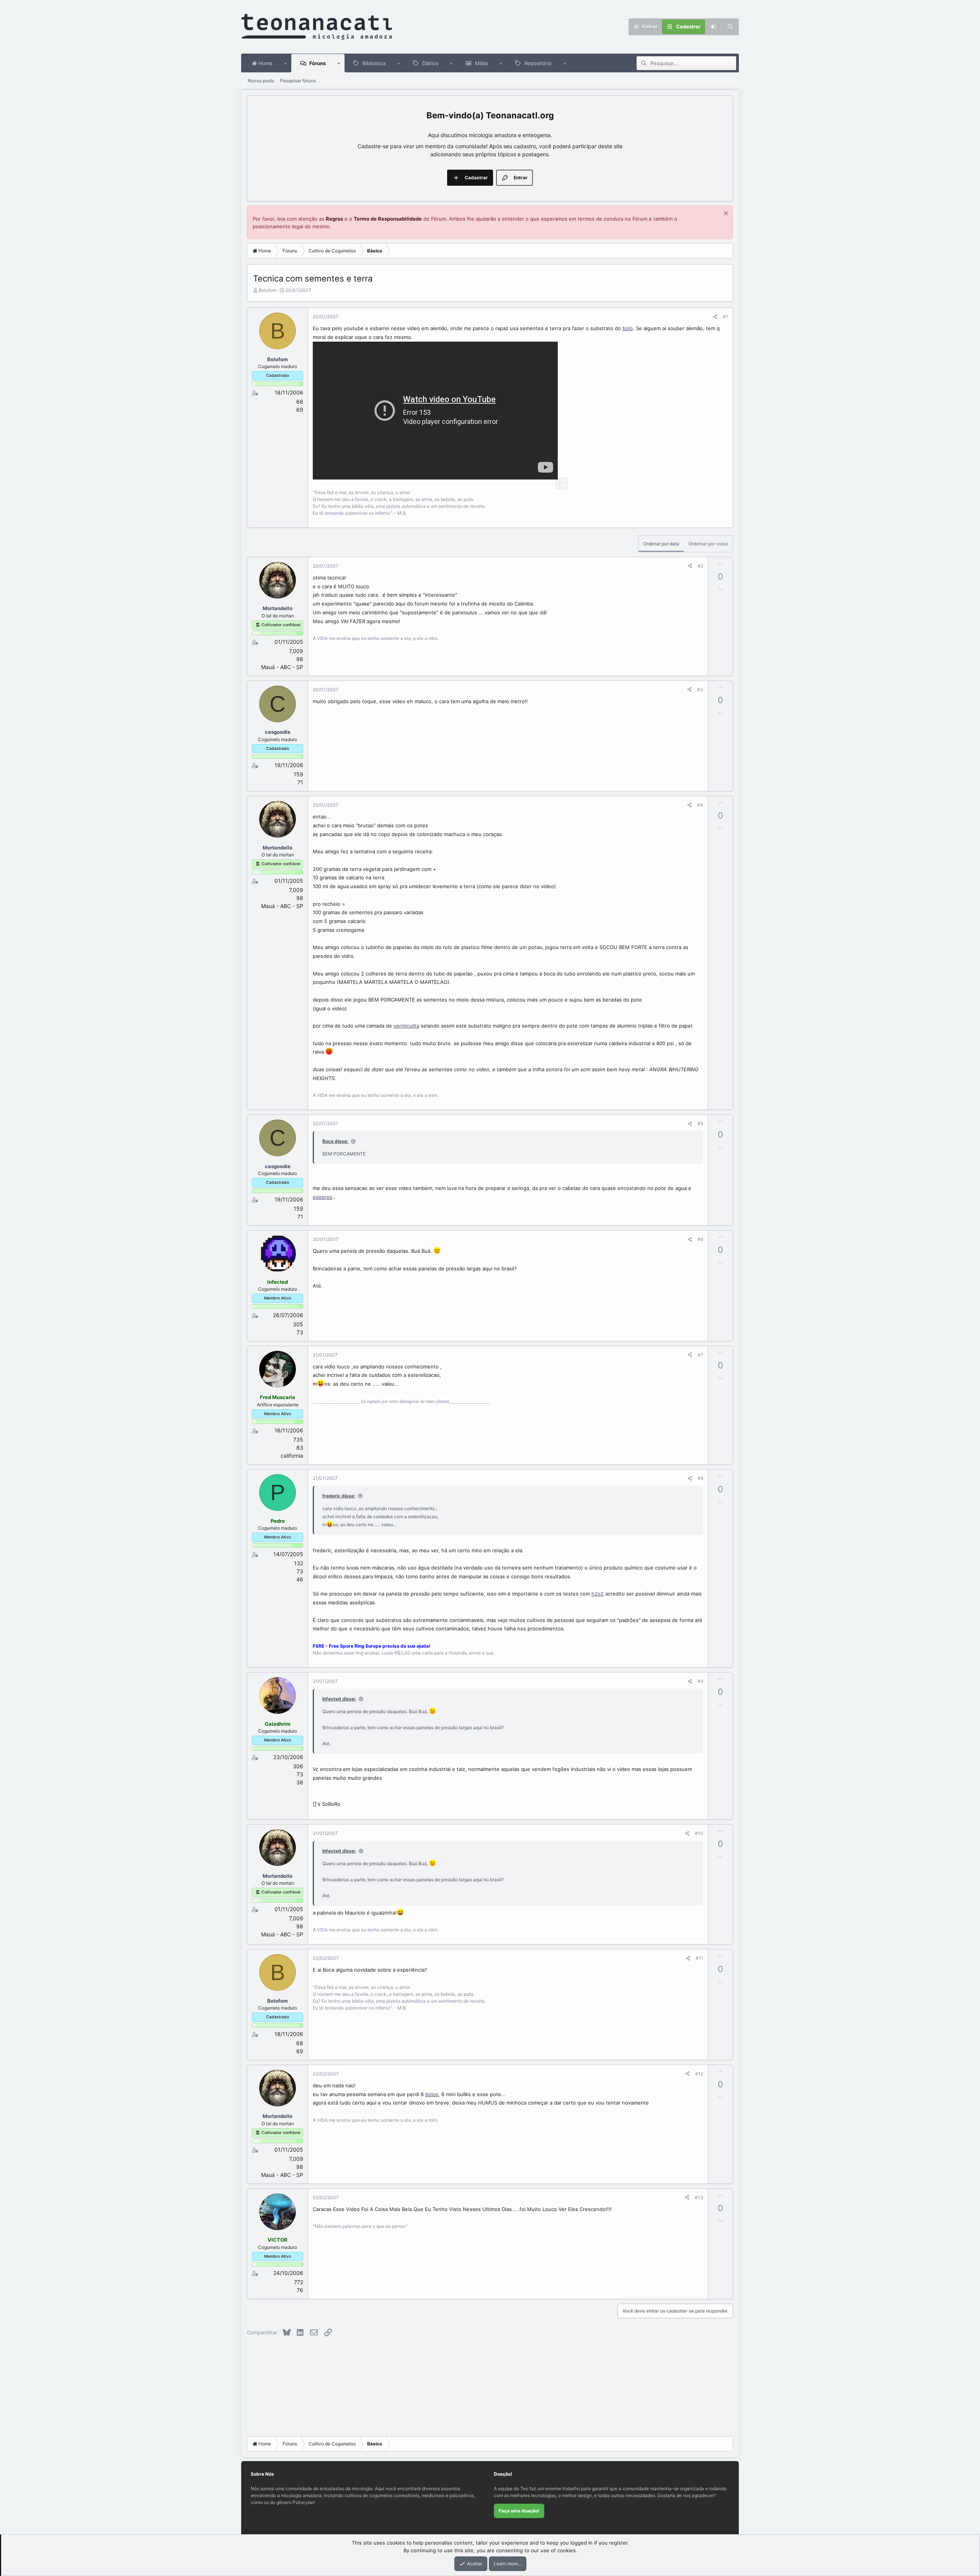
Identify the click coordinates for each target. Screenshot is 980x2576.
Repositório (538, 63)
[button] (286, 63)
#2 (700, 566)
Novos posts (261, 81)
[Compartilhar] (715, 317)
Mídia (481, 63)
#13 (699, 2197)
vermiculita (406, 1026)
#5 (700, 1124)
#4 (700, 805)
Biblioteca (374, 63)
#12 (699, 2074)
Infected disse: (339, 1699)
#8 (700, 1478)
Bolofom (268, 290)
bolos (432, 2094)
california (292, 1456)
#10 (699, 1833)
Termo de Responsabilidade (388, 219)
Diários (430, 63)
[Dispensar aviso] (725, 214)
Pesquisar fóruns (298, 81)
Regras (334, 219)
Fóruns (318, 63)
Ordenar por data (661, 544)
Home (265, 63)
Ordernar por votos (708, 544)
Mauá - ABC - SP (282, 667)
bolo (628, 328)
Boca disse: (335, 1141)
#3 (700, 690)
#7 (700, 1355)
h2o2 (598, 1594)
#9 (700, 1681)
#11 (699, 1958)
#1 (725, 317)
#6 (700, 1239)
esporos (323, 1197)
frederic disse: (339, 1496)
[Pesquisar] (730, 27)
